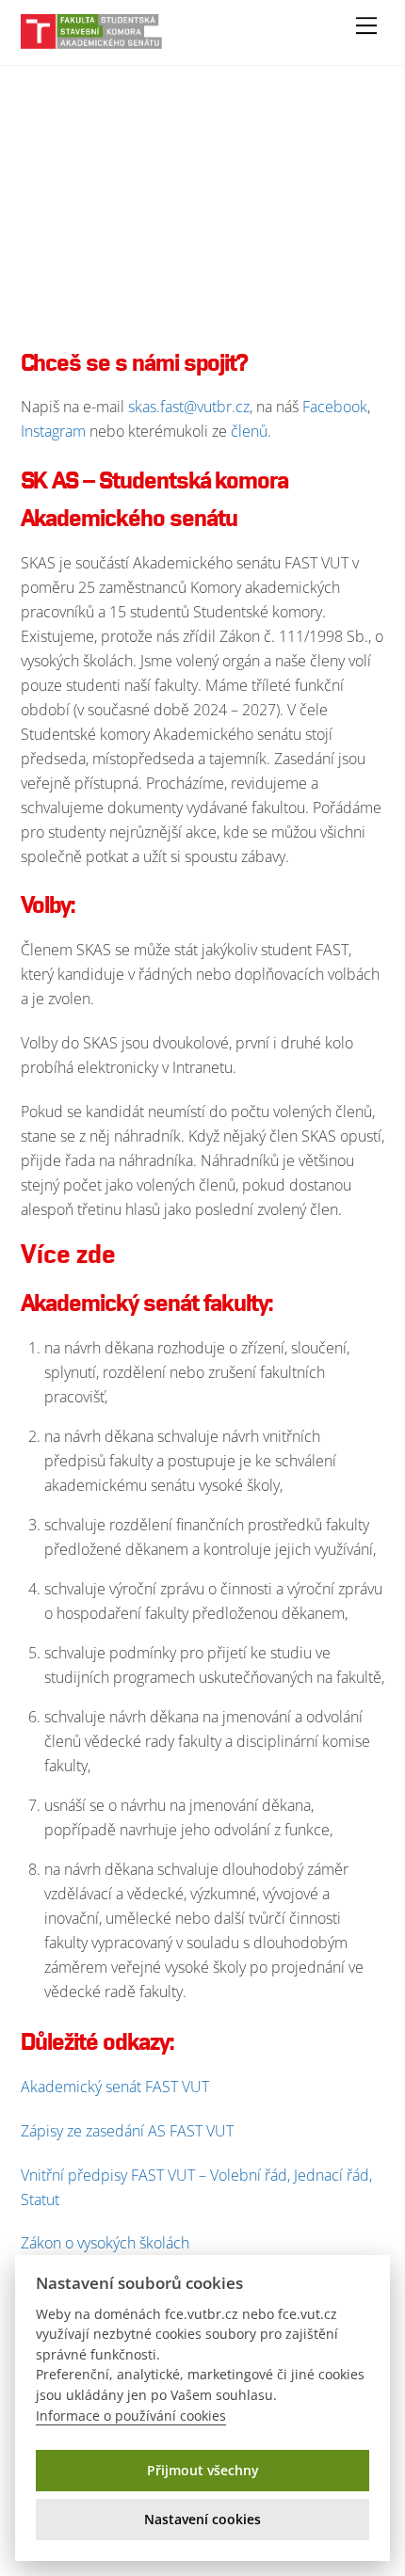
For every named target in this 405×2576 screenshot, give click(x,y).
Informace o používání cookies (131, 2416)
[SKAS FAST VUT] (91, 41)
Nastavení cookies (202, 2519)
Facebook (335, 407)
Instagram (55, 431)
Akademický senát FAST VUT (115, 2087)
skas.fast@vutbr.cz (189, 407)
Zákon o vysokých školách (105, 2243)
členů (249, 431)
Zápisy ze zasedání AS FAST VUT (127, 2131)
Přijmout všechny (203, 2470)
